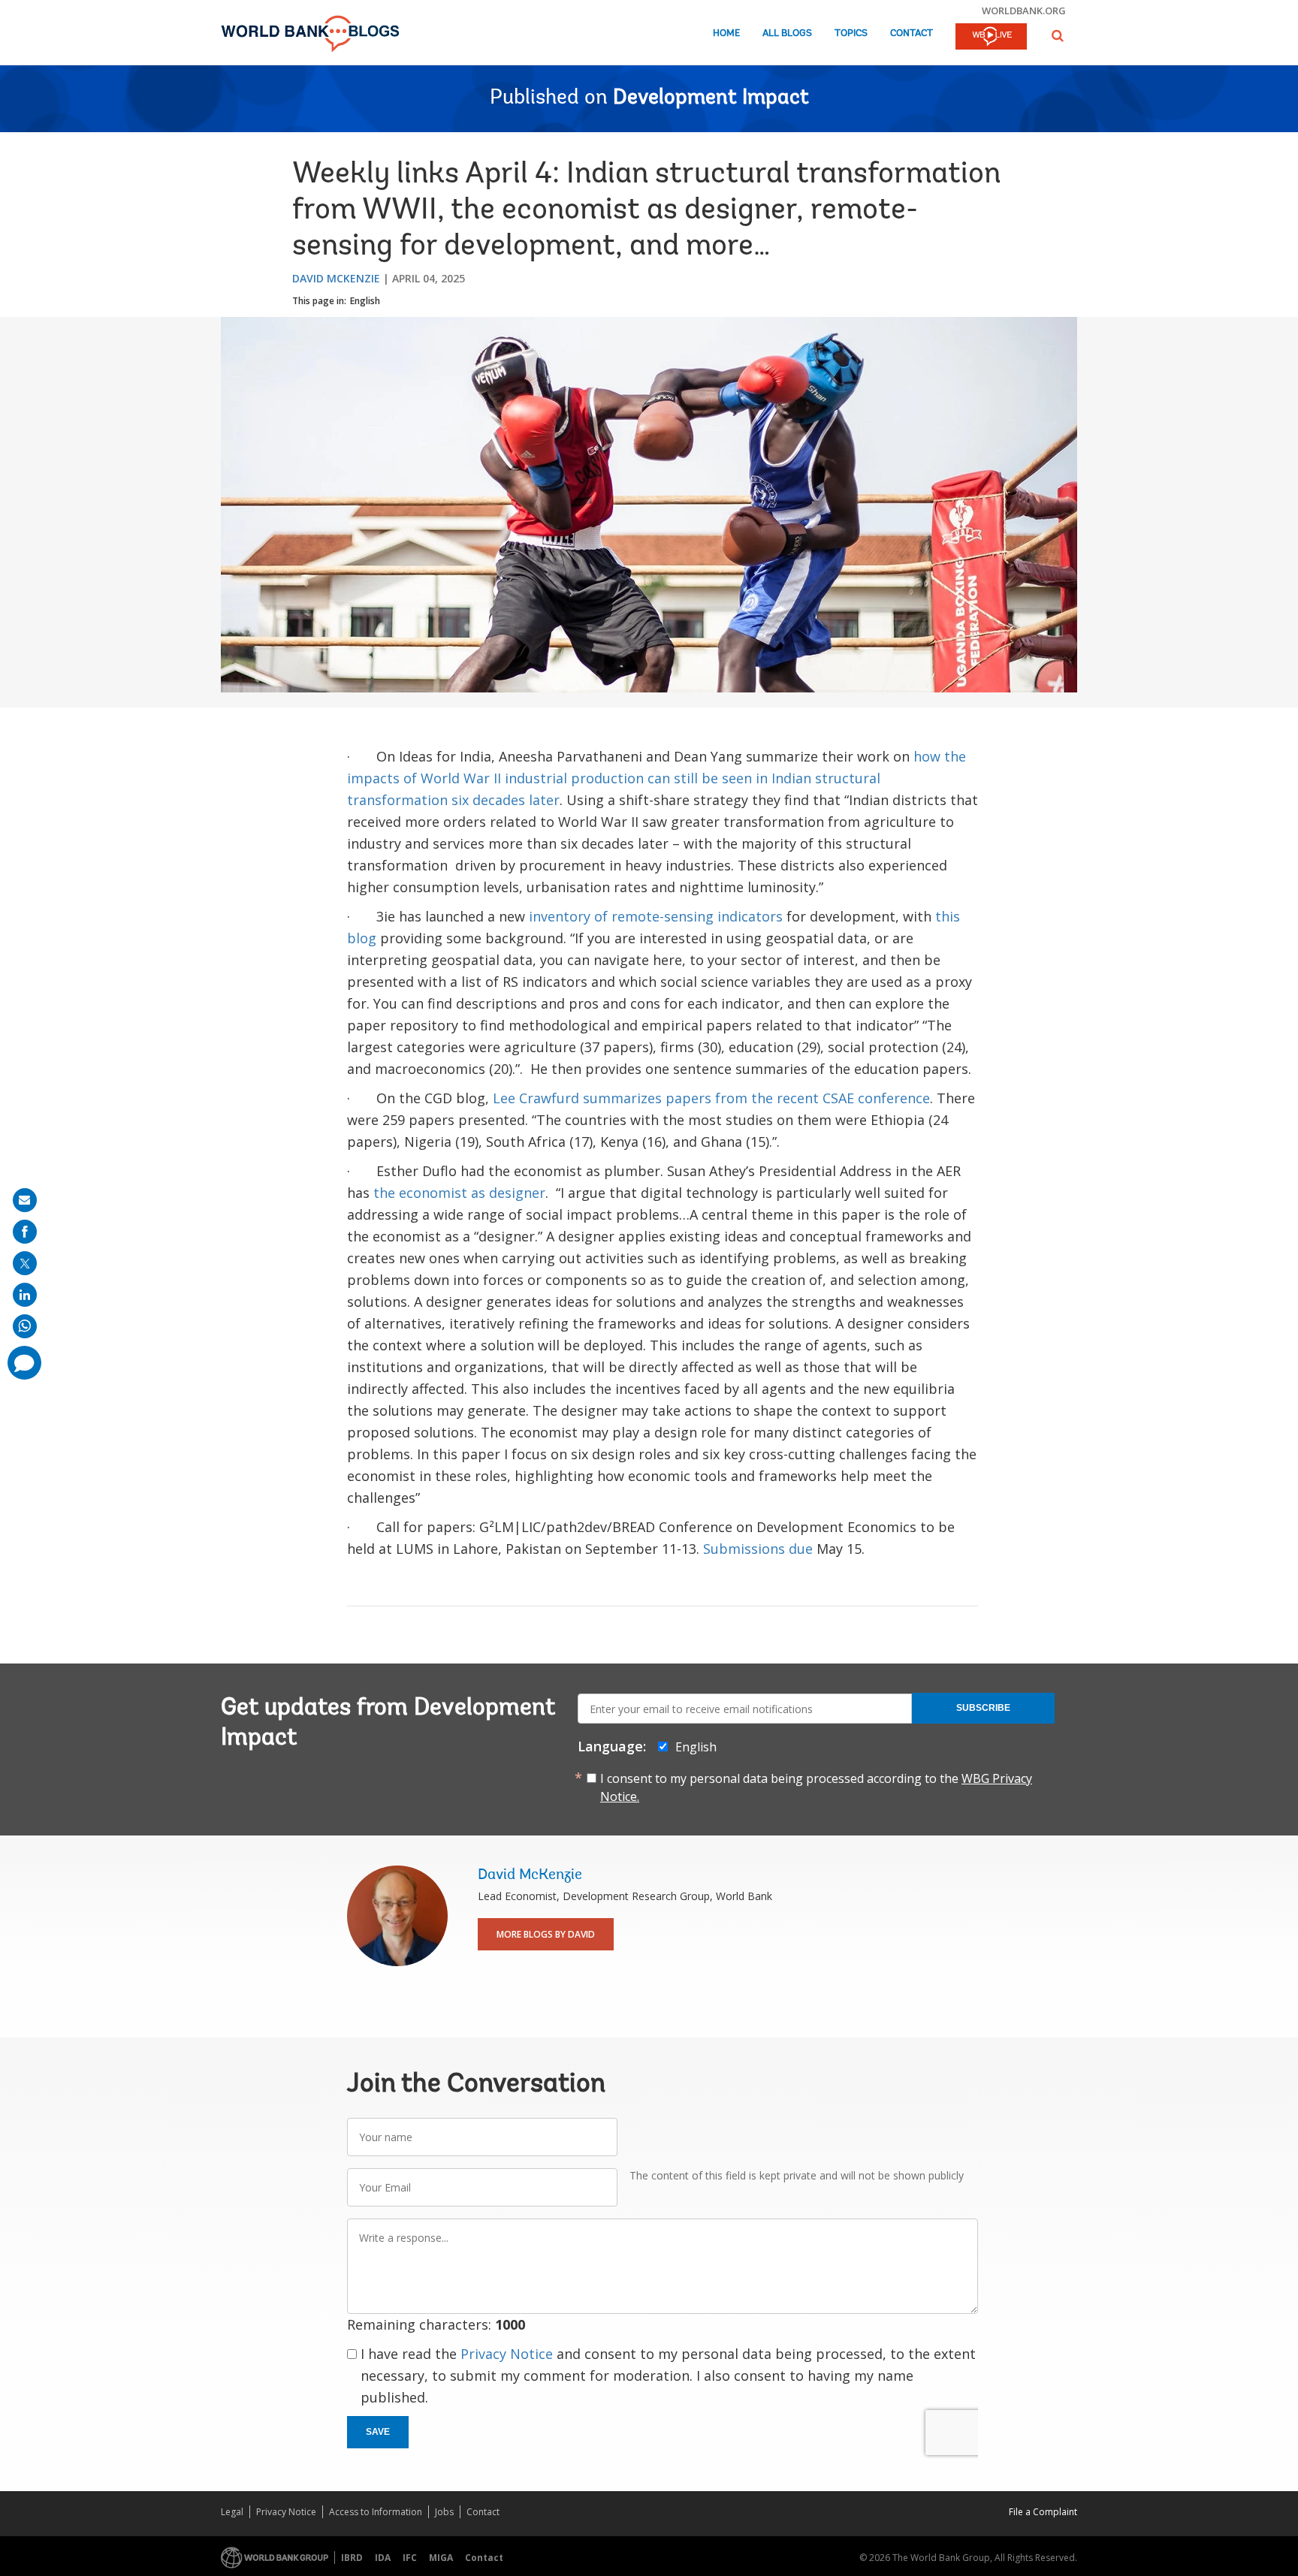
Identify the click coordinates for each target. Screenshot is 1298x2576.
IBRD (352, 2558)
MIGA (441, 2558)
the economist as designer (459, 1193)
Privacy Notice (507, 2354)
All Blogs (787, 33)
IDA (383, 2558)
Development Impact (711, 98)
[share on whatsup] (25, 1326)
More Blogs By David (546, 1934)
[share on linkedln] (25, 1295)
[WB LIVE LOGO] (991, 38)
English (365, 301)
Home (726, 33)
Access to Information (376, 2512)
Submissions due (758, 1549)
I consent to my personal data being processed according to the (816, 1787)
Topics (851, 33)
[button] (1058, 36)
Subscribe (983, 1708)
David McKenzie (336, 278)
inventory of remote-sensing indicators (656, 916)
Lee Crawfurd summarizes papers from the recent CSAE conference (711, 1098)
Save (378, 2432)
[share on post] (25, 1263)
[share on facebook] (25, 1232)
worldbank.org (1024, 11)
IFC (410, 2558)
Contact (912, 33)
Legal (232, 2512)
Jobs (444, 2512)
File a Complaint (1043, 2512)
